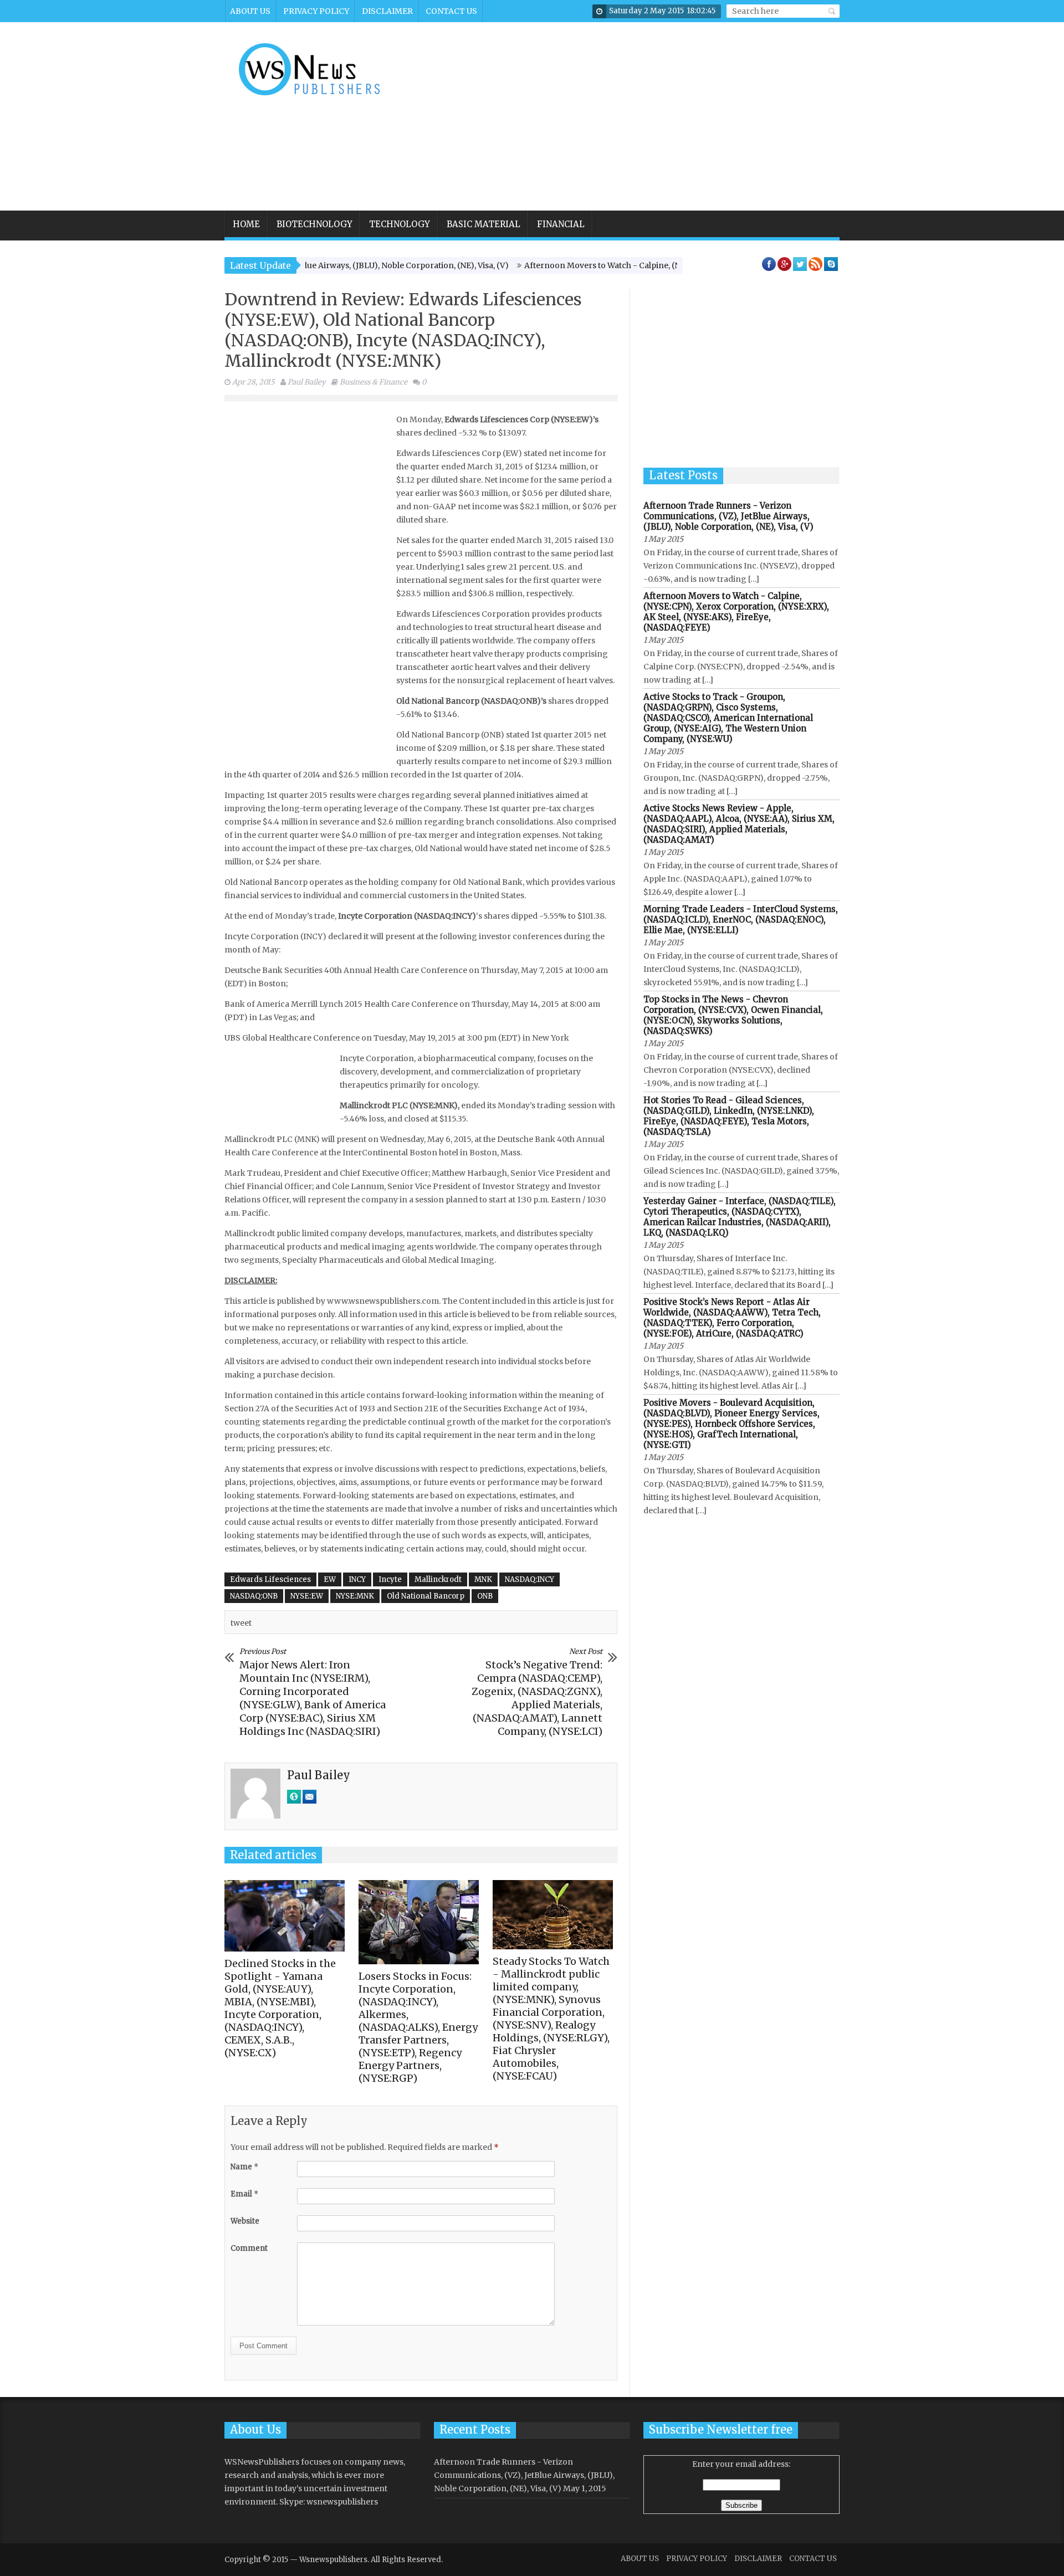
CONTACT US (451, 11)
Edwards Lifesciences (270, 1579)
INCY (357, 1579)
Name (244, 2167)
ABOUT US (250, 11)
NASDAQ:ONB (254, 1596)
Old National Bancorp (426, 1596)
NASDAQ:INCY (530, 1579)
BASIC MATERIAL (484, 224)
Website (245, 2221)
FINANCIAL (561, 224)
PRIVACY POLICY (316, 11)
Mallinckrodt (438, 1579)
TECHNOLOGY (400, 224)
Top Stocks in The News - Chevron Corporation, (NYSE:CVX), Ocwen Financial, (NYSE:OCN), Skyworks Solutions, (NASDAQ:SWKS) (733, 1015)
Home (246, 224)
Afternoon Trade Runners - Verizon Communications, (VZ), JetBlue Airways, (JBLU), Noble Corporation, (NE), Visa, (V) (728, 516)
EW (330, 1579)
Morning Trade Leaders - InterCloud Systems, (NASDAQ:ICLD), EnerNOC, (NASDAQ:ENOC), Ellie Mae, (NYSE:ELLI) (741, 920)
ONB (485, 1596)
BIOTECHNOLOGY (314, 224)
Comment (249, 2248)
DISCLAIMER (387, 11)
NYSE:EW (307, 1596)
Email (244, 2194)
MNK (483, 1579)
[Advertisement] (637, 116)
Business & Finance (374, 382)
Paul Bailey (307, 382)
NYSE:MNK (355, 1596)
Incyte (390, 1579)
